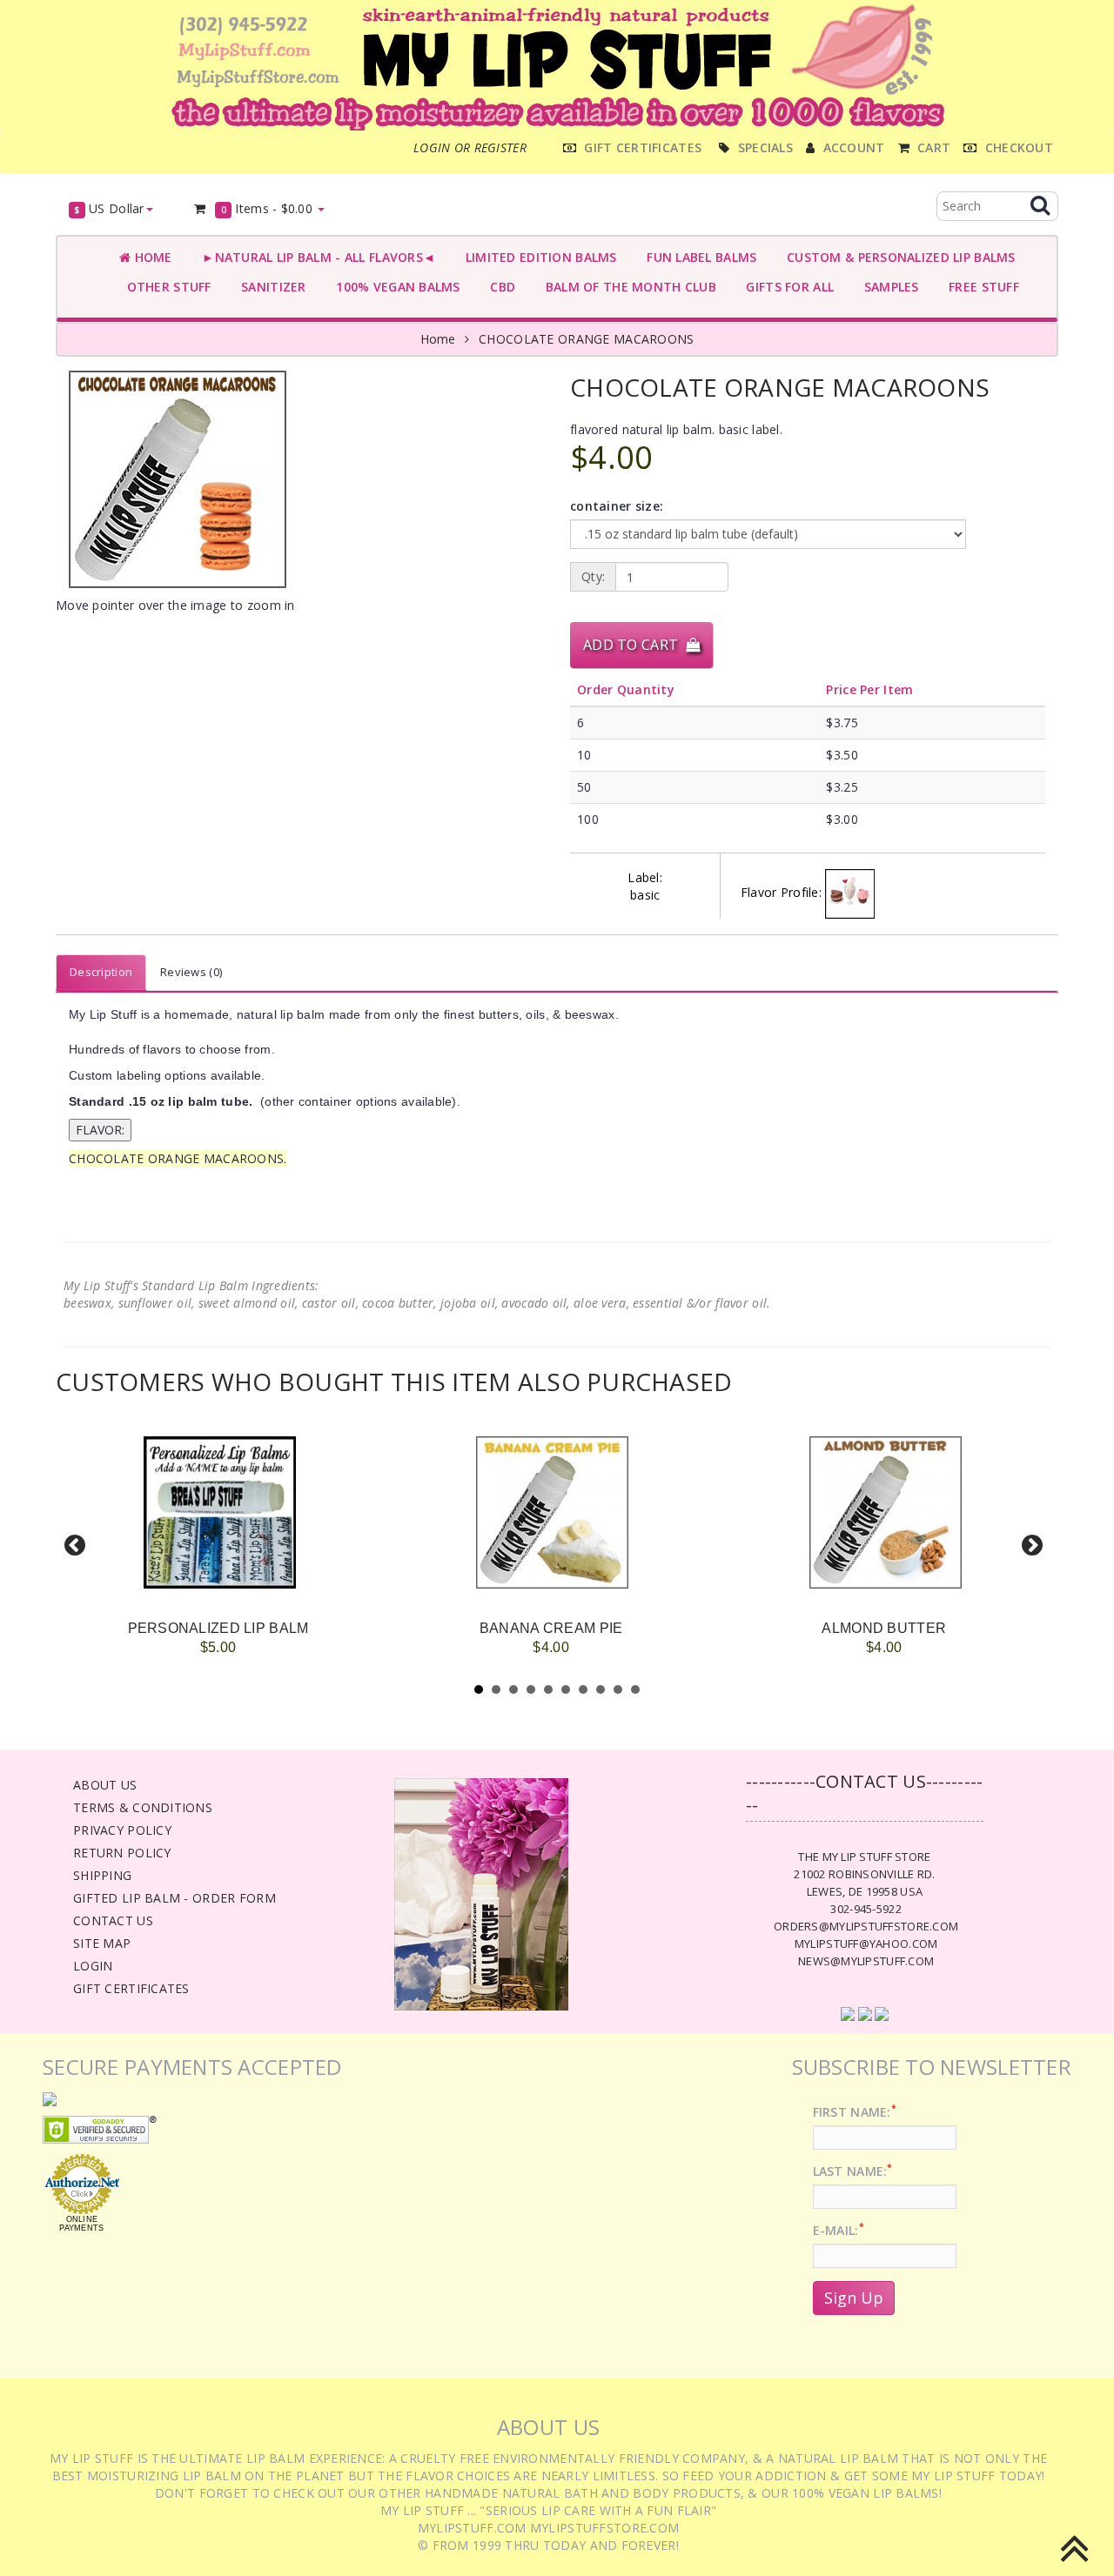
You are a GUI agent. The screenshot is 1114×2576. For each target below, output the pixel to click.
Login (93, 1966)
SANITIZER (270, 287)
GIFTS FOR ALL (786, 287)
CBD (499, 287)
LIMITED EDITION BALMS (537, 257)
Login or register (470, 147)
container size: (617, 506)
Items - (267, 208)
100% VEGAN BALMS (395, 287)
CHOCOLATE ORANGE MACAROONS (586, 339)
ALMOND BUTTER (884, 1628)
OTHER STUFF (165, 287)
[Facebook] (848, 2013)
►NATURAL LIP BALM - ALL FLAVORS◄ (315, 257)
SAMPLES (888, 287)
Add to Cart (634, 645)
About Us (105, 1785)
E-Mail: (839, 2230)
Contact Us (113, 1920)
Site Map (102, 1943)
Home (151, 257)
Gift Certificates (131, 1988)
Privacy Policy (122, 1830)
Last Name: (853, 2171)
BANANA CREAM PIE (551, 1628)
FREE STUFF (980, 287)
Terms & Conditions (143, 1807)
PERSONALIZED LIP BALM (218, 1628)
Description (101, 972)
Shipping (102, 1875)
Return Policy (122, 1853)
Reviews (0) (191, 972)
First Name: (855, 2112)
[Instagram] (882, 2013)
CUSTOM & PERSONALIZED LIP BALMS (897, 257)
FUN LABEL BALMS (698, 257)
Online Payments (81, 2224)
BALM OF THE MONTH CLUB (627, 287)
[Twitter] (865, 2013)
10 (635, 1689)
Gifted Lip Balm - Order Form (174, 1898)
